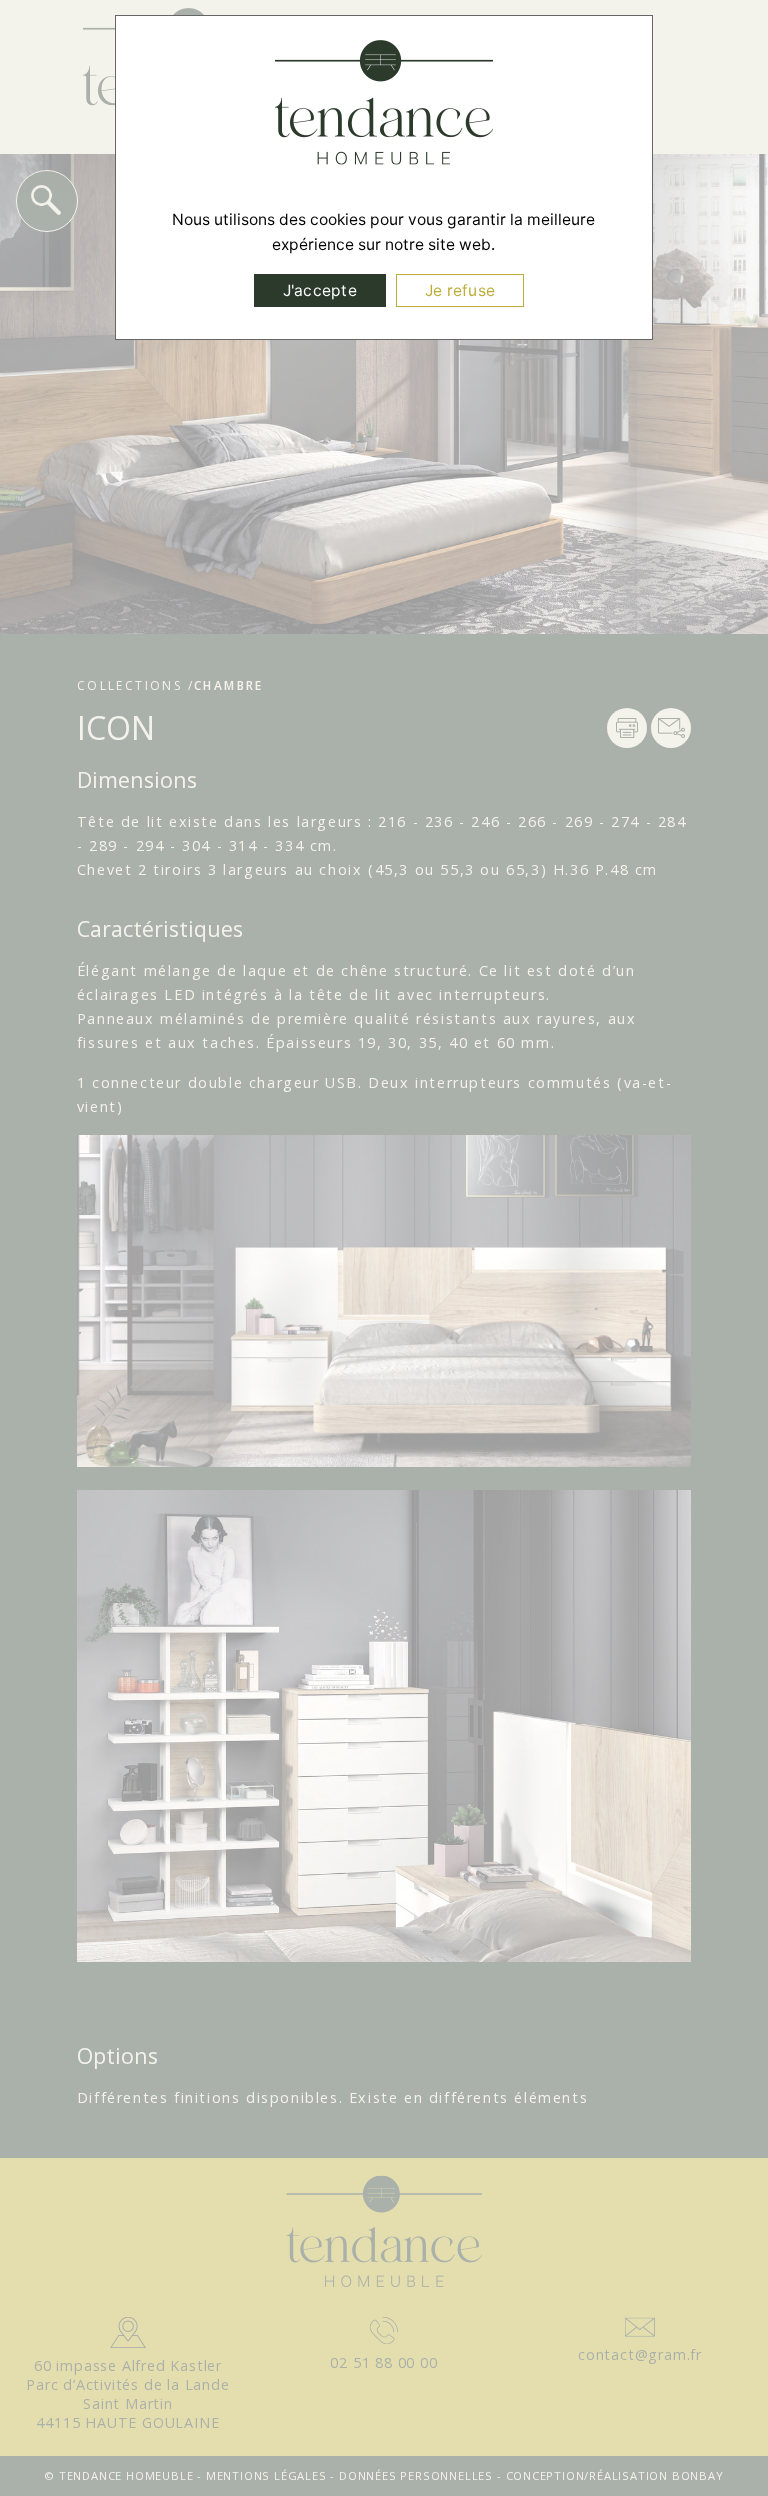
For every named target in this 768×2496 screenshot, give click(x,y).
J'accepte (320, 290)
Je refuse (460, 290)
